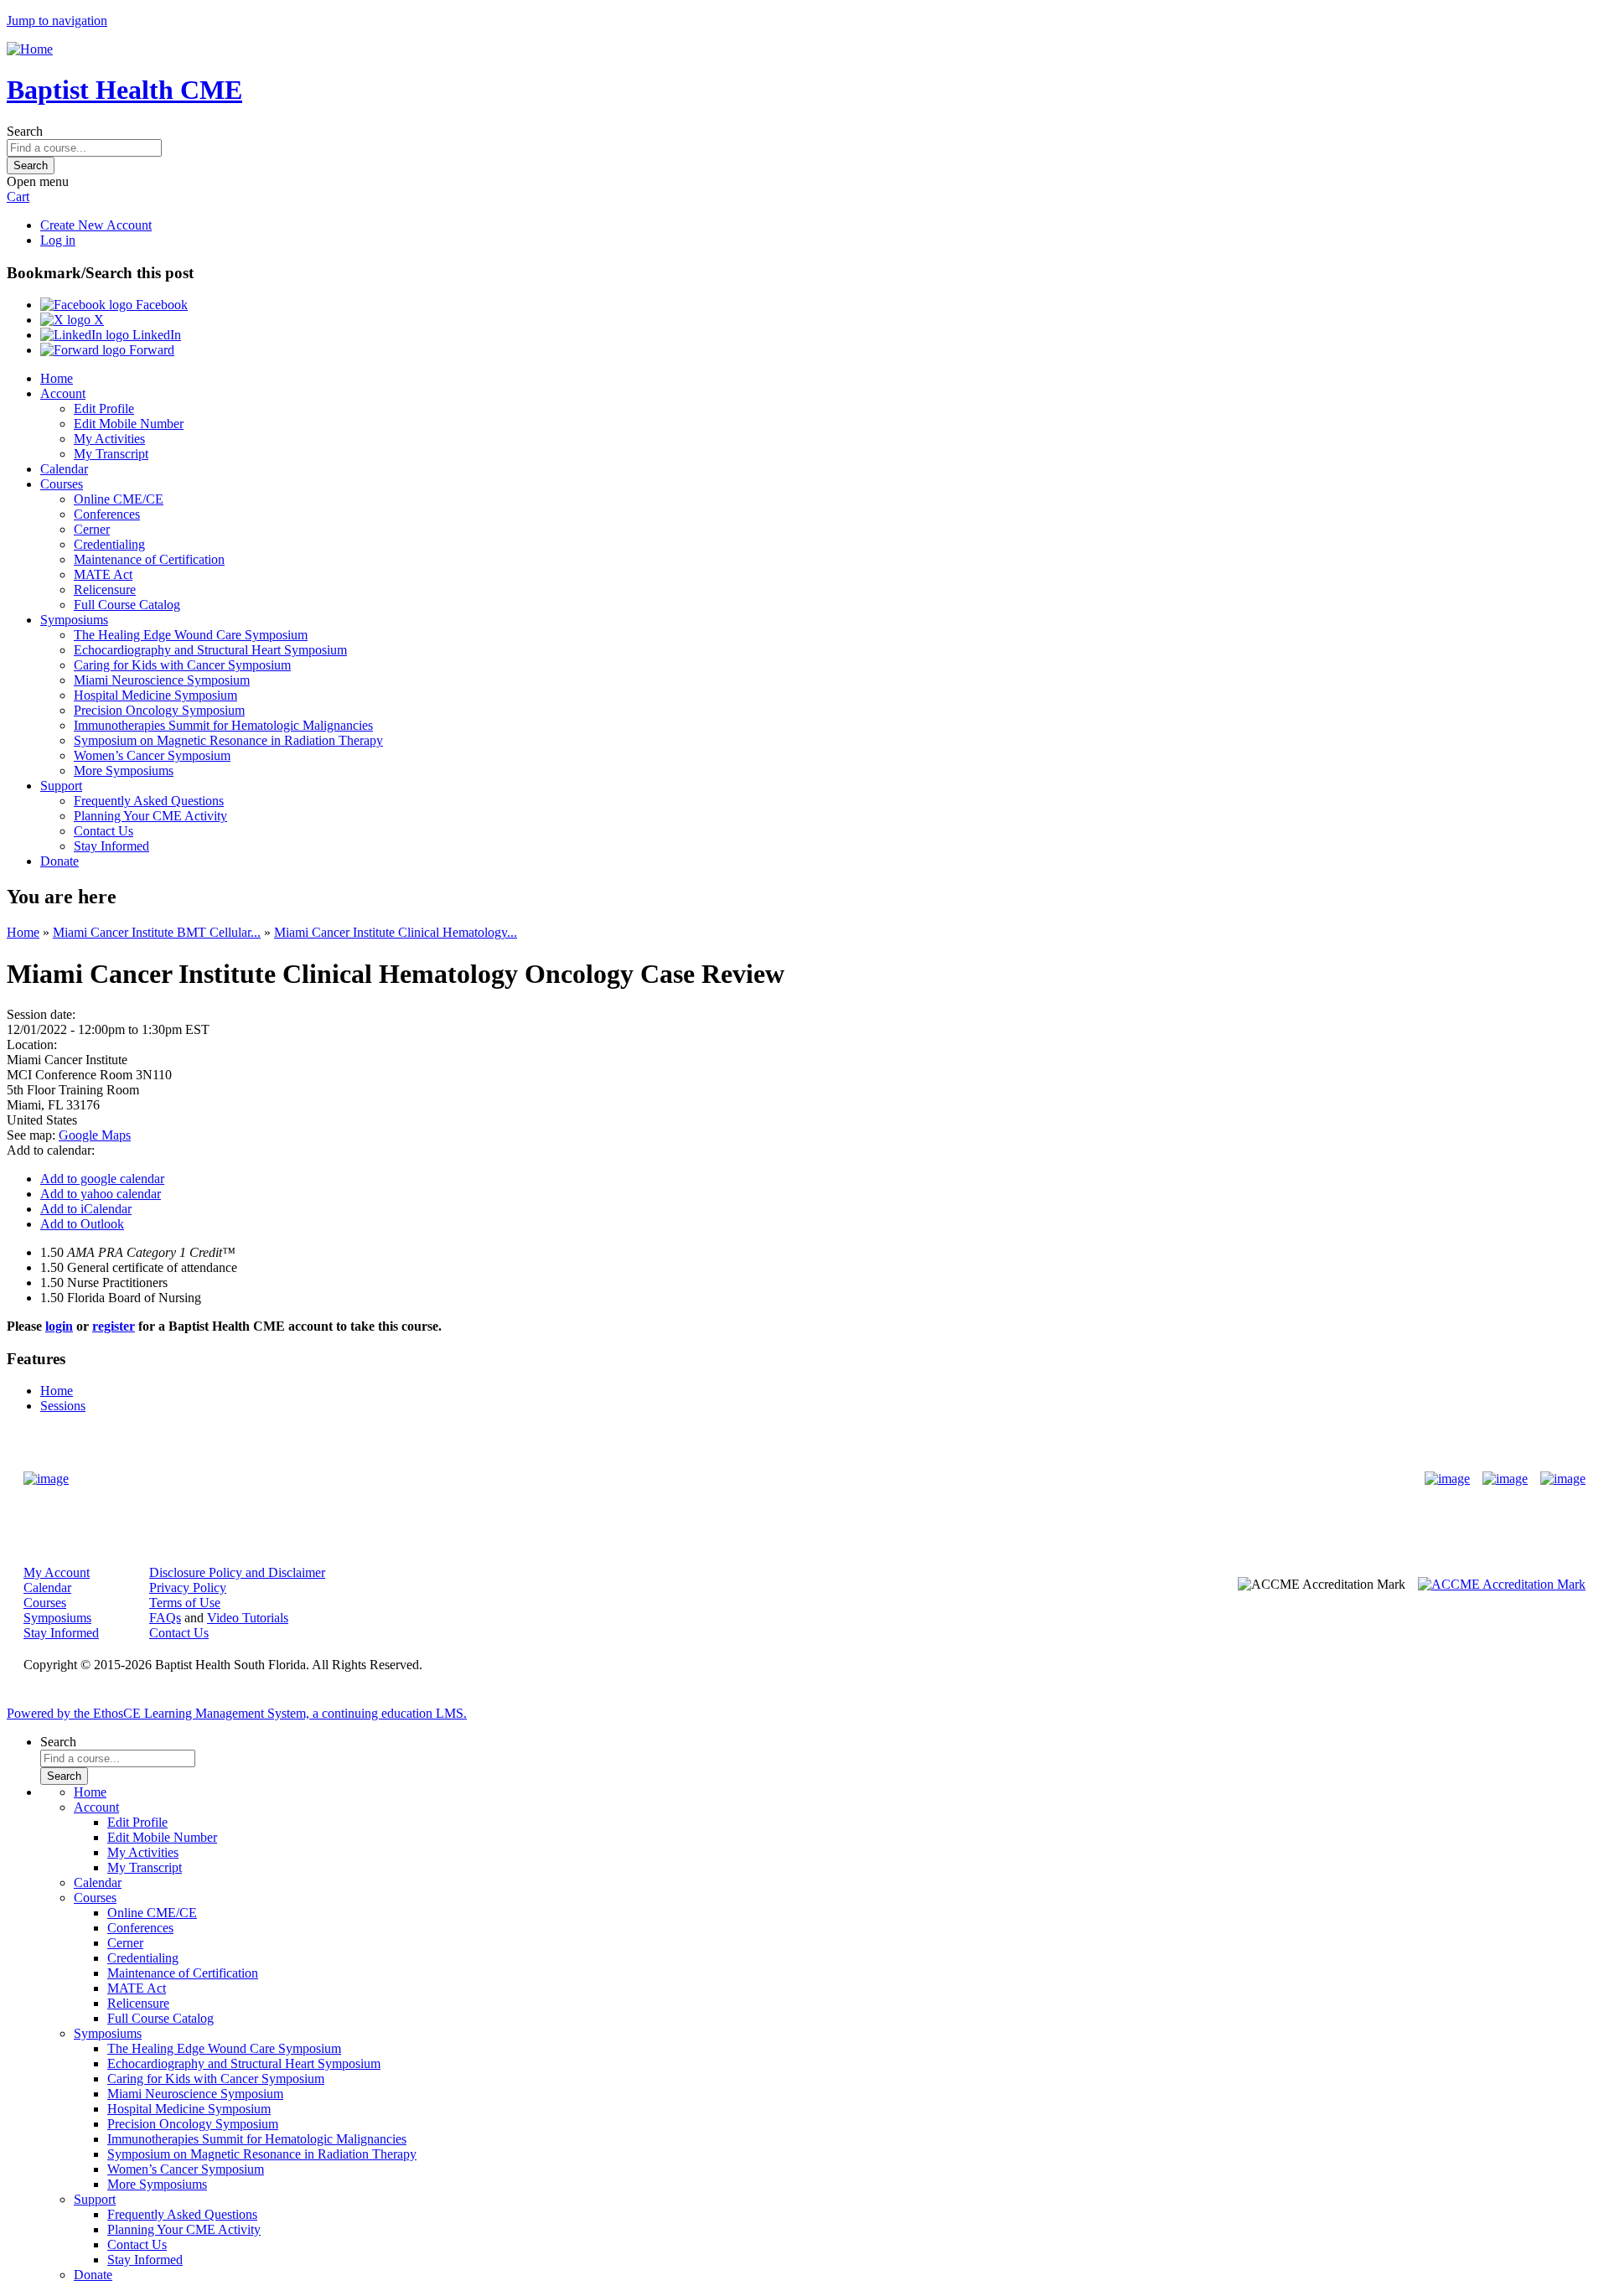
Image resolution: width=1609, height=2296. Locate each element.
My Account (57, 1572)
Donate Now (752, 1479)
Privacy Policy (188, 1588)
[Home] (30, 49)
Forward (150, 350)
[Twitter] (1505, 1479)
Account (63, 393)
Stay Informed (111, 846)
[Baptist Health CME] (46, 1479)
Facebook (160, 305)
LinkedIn (155, 335)
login (59, 1326)
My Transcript (111, 454)
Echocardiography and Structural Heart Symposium (210, 650)
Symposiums (74, 620)
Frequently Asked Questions (149, 801)
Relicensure (105, 590)
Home (57, 378)
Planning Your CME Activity (150, 816)
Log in (58, 240)
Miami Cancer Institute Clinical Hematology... (396, 932)
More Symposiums (124, 771)
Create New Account (96, 225)
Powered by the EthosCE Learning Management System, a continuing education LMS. (237, 1713)
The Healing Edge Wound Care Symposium (191, 635)
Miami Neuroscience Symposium (162, 680)
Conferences (107, 514)
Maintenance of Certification (149, 559)
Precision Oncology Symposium (159, 710)
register (114, 1326)
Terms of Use (185, 1603)
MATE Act (103, 574)
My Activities (109, 439)
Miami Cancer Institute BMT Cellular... (157, 932)
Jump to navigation (57, 21)
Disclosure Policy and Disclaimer (237, 1572)
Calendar (64, 469)
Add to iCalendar (86, 1209)
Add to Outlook (82, 1224)
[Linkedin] (1563, 1479)
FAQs (165, 1618)
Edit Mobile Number (129, 424)
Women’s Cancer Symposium (152, 755)
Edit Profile (104, 409)
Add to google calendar (102, 1179)
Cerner (92, 529)
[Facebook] (1447, 1479)
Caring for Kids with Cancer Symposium (182, 665)
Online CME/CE (119, 499)
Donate (59, 861)
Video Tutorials (248, 1618)
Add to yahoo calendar (101, 1194)
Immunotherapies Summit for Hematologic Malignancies (223, 725)
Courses (62, 484)
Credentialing (109, 544)
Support (61, 786)
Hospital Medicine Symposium (155, 695)
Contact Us (103, 831)
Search (25, 131)
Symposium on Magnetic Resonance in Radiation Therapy (228, 740)
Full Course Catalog (127, 605)
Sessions (63, 1406)
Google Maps (95, 1135)
